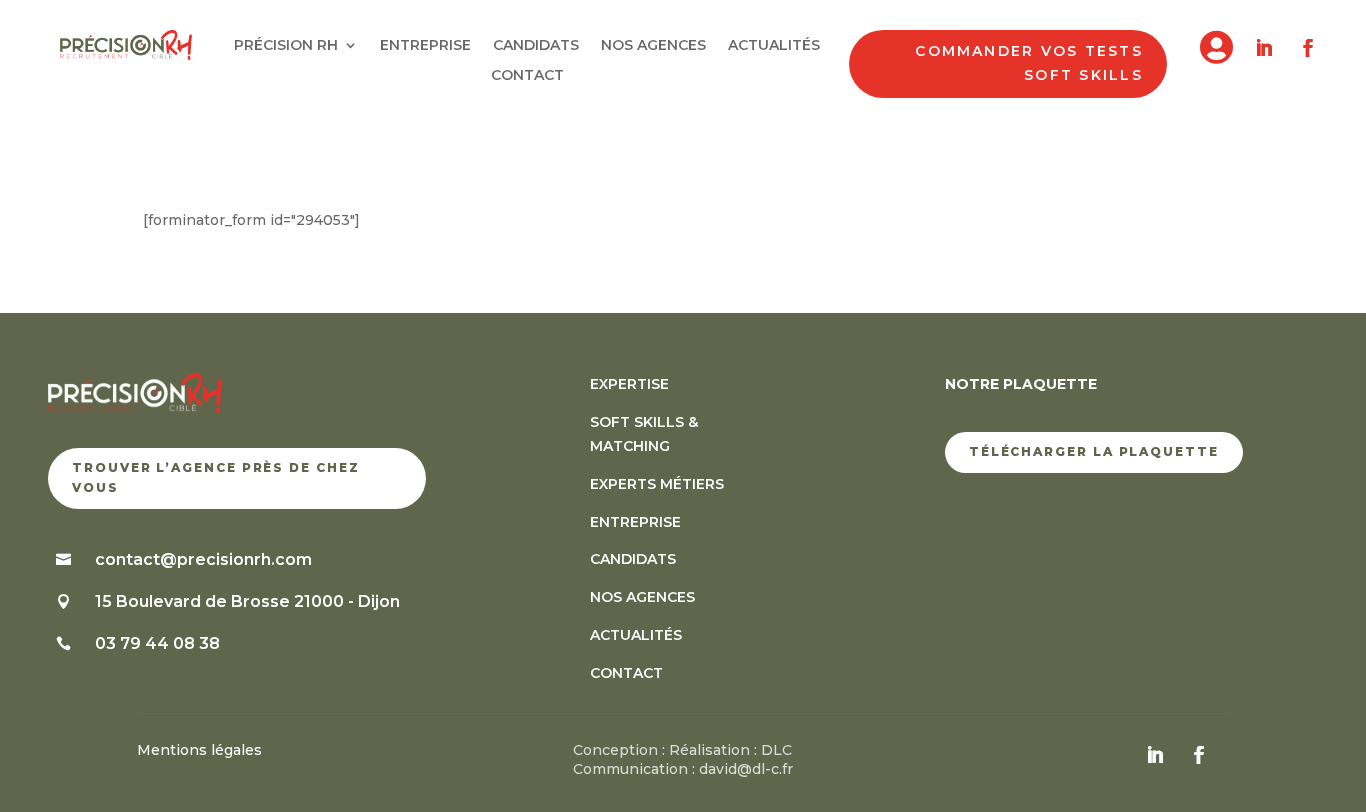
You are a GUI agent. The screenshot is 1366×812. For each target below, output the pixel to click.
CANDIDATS (536, 46)
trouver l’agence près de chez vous (216, 477)
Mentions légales (199, 750)
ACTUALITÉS (774, 46)
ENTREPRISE (425, 46)
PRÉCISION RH (286, 46)
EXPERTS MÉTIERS (657, 484)
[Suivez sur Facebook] (1308, 48)
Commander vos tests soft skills (1029, 63)
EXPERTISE (629, 384)
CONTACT (527, 76)
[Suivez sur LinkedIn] (1264, 48)
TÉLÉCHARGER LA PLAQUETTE (1094, 451)
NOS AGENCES (653, 46)
